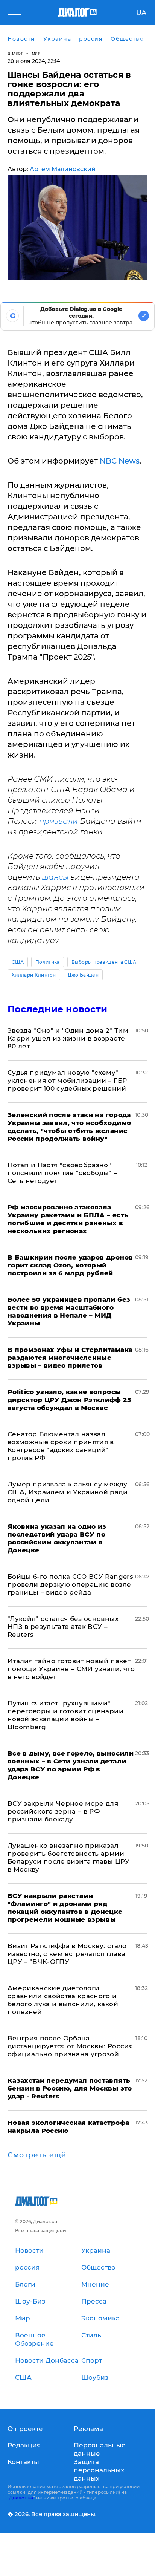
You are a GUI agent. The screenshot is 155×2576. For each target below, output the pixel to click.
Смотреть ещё (37, 2155)
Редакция (24, 2445)
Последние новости (57, 1009)
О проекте (25, 2429)
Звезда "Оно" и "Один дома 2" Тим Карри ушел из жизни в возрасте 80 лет (68, 1038)
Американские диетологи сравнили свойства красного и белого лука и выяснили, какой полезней (63, 2000)
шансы (55, 877)
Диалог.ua (21, 2498)
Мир (36, 53)
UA (141, 13)
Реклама (88, 2429)
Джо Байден (83, 975)
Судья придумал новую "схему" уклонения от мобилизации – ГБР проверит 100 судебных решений (67, 1081)
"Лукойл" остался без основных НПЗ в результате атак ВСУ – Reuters (63, 1627)
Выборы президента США (104, 962)
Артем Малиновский (63, 169)
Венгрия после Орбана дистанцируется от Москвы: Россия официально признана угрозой (70, 2046)
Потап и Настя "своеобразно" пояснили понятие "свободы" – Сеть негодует (62, 1173)
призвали (59, 821)
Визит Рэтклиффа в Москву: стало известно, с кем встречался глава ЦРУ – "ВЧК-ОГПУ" (67, 1954)
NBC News (120, 461)
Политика (48, 962)
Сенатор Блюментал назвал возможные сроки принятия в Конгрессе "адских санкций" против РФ (61, 1446)
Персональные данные (100, 2449)
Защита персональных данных (99, 2470)
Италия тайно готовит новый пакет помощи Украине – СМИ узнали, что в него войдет (71, 1669)
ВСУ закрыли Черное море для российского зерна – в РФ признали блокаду (63, 1811)
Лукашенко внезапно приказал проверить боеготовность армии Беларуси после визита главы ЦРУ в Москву (69, 1857)
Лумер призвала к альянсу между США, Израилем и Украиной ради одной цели (68, 1492)
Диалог (15, 53)
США (18, 962)
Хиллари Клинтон (34, 975)
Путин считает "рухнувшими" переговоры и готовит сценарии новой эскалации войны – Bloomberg (65, 1715)
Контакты (23, 2462)
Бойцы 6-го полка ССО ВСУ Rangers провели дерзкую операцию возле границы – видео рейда (70, 1584)
